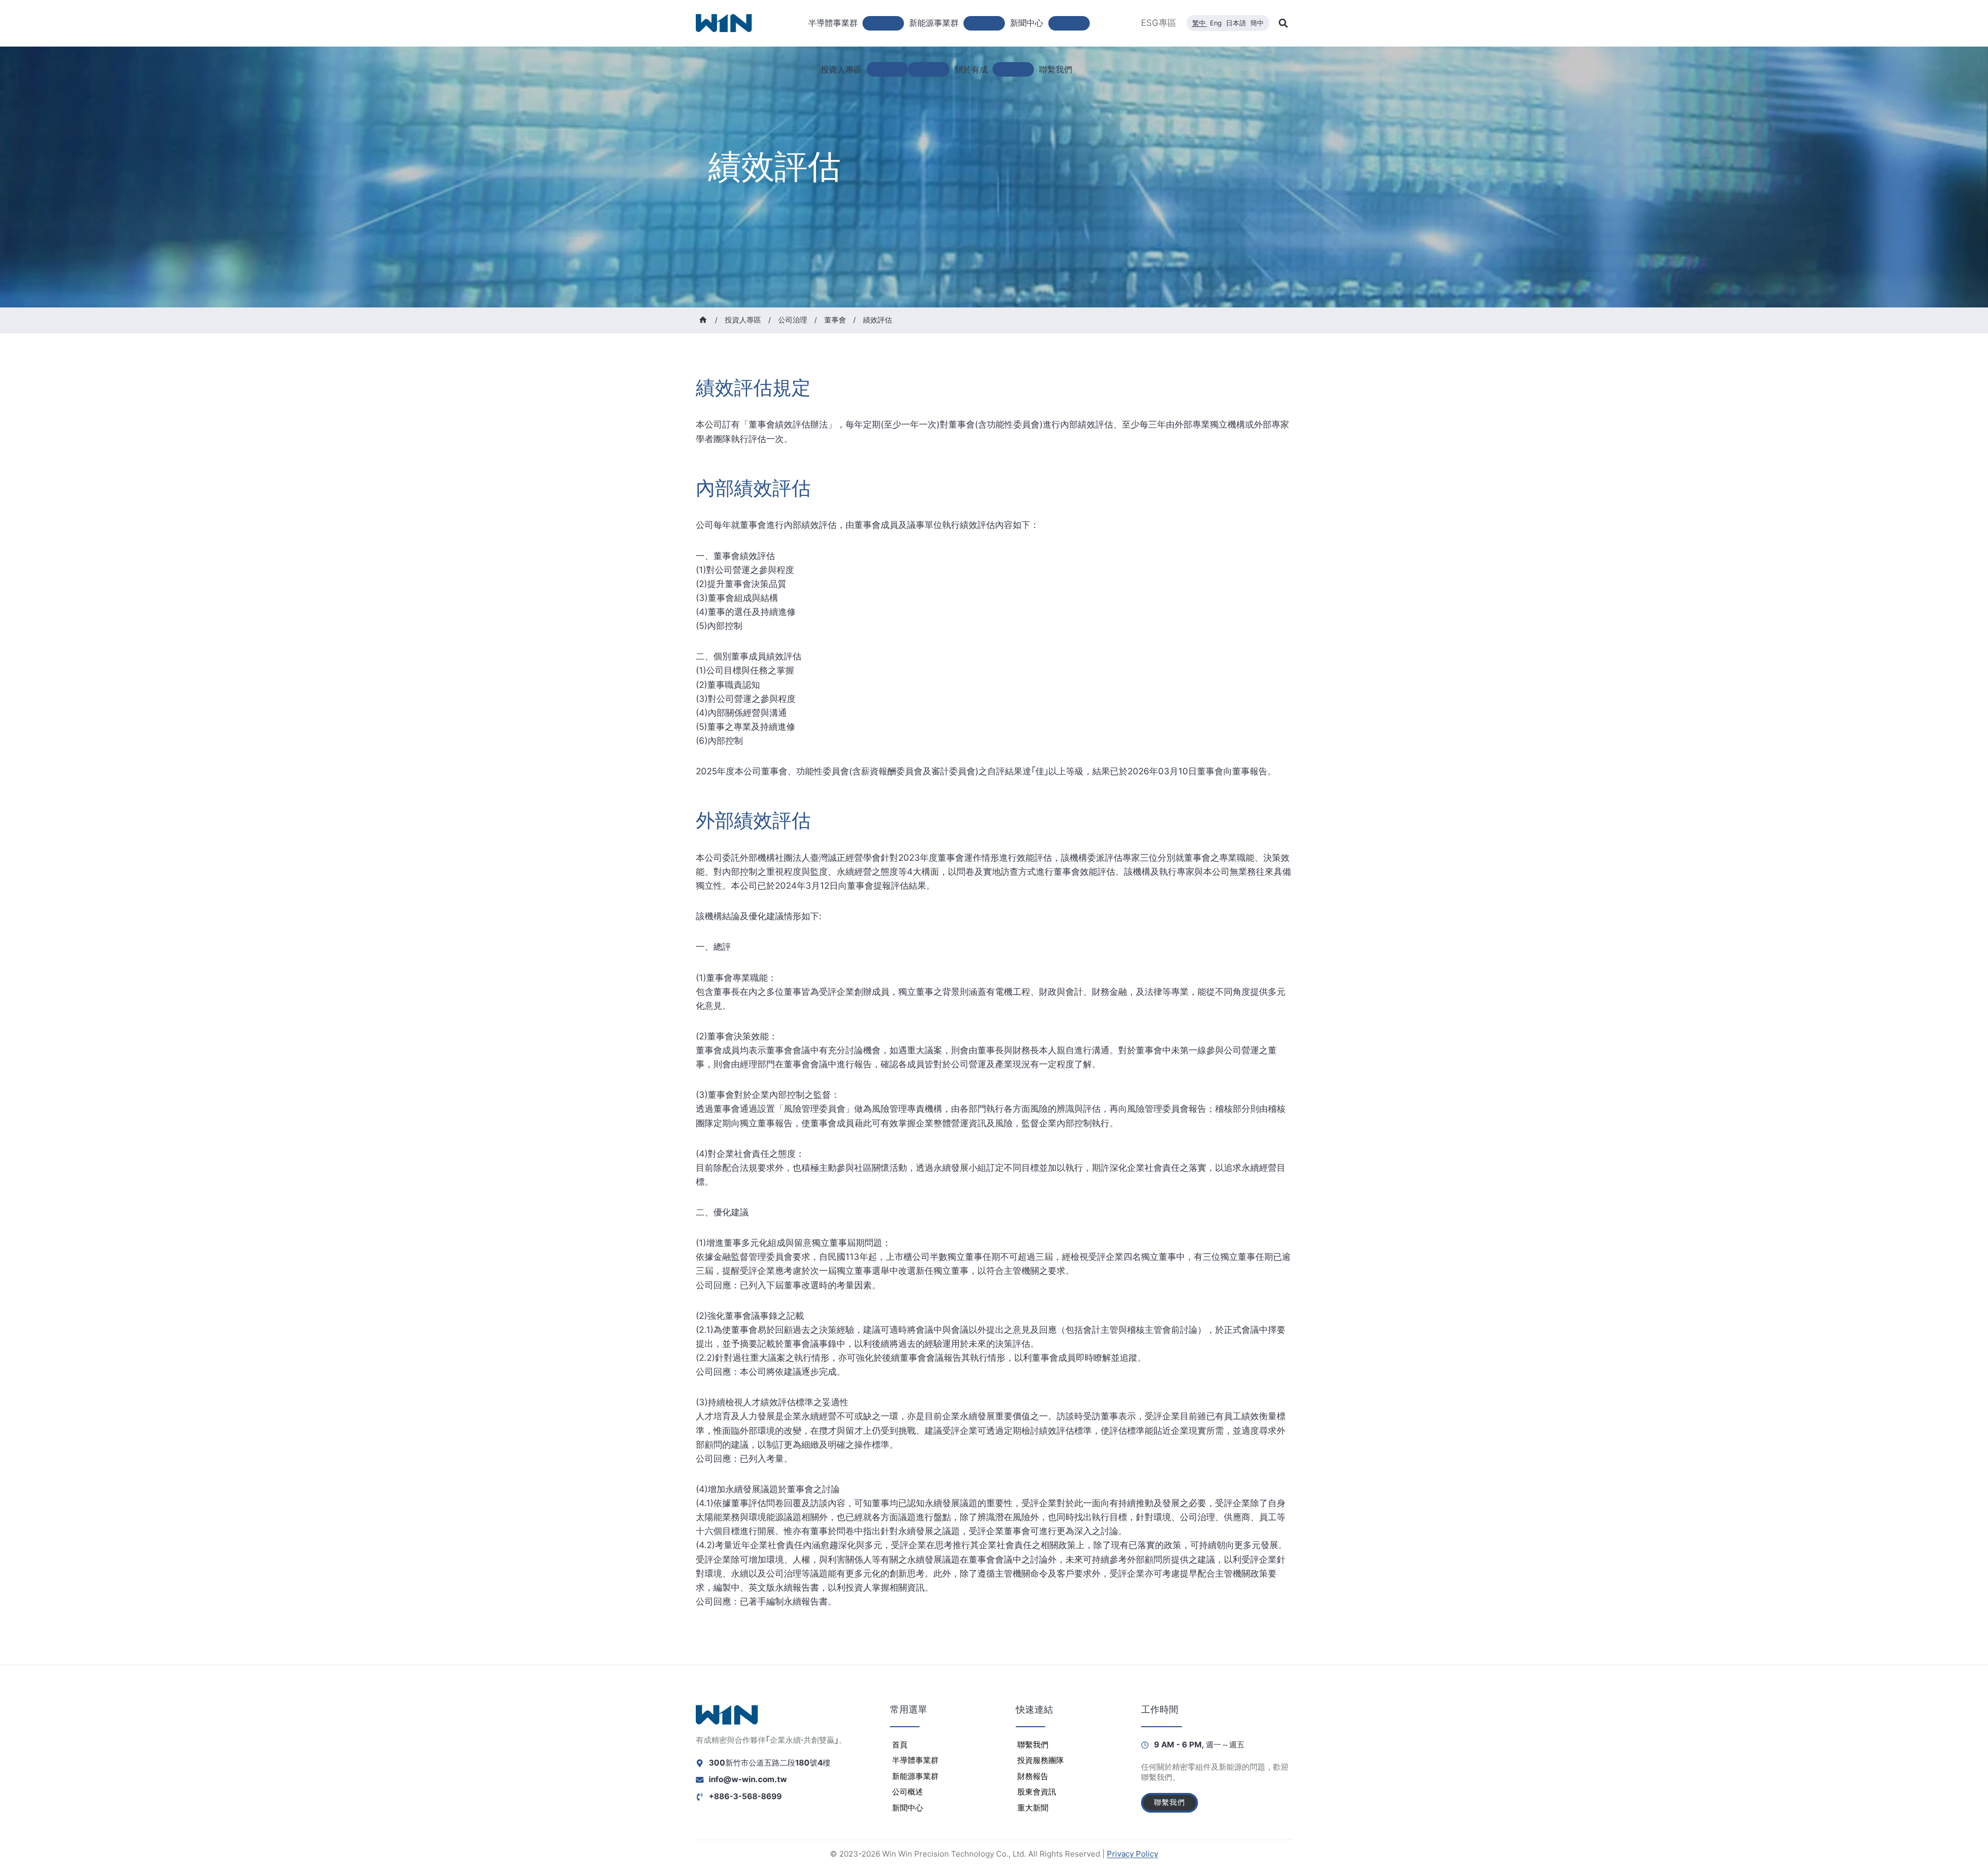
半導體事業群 (915, 1760)
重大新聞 (1033, 1808)
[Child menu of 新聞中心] (1069, 23)
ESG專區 (1159, 23)
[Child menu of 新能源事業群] (984, 23)
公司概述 (908, 1792)
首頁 (900, 1745)
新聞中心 (908, 1808)
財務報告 (1033, 1776)
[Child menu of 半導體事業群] (883, 23)
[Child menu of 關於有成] (1013, 69)
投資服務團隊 (1041, 1760)
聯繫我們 (1056, 69)
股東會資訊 (1037, 1792)
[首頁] (703, 320)
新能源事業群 (915, 1776)
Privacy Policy (1132, 1854)
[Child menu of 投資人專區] (887, 69)
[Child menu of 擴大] (929, 69)
